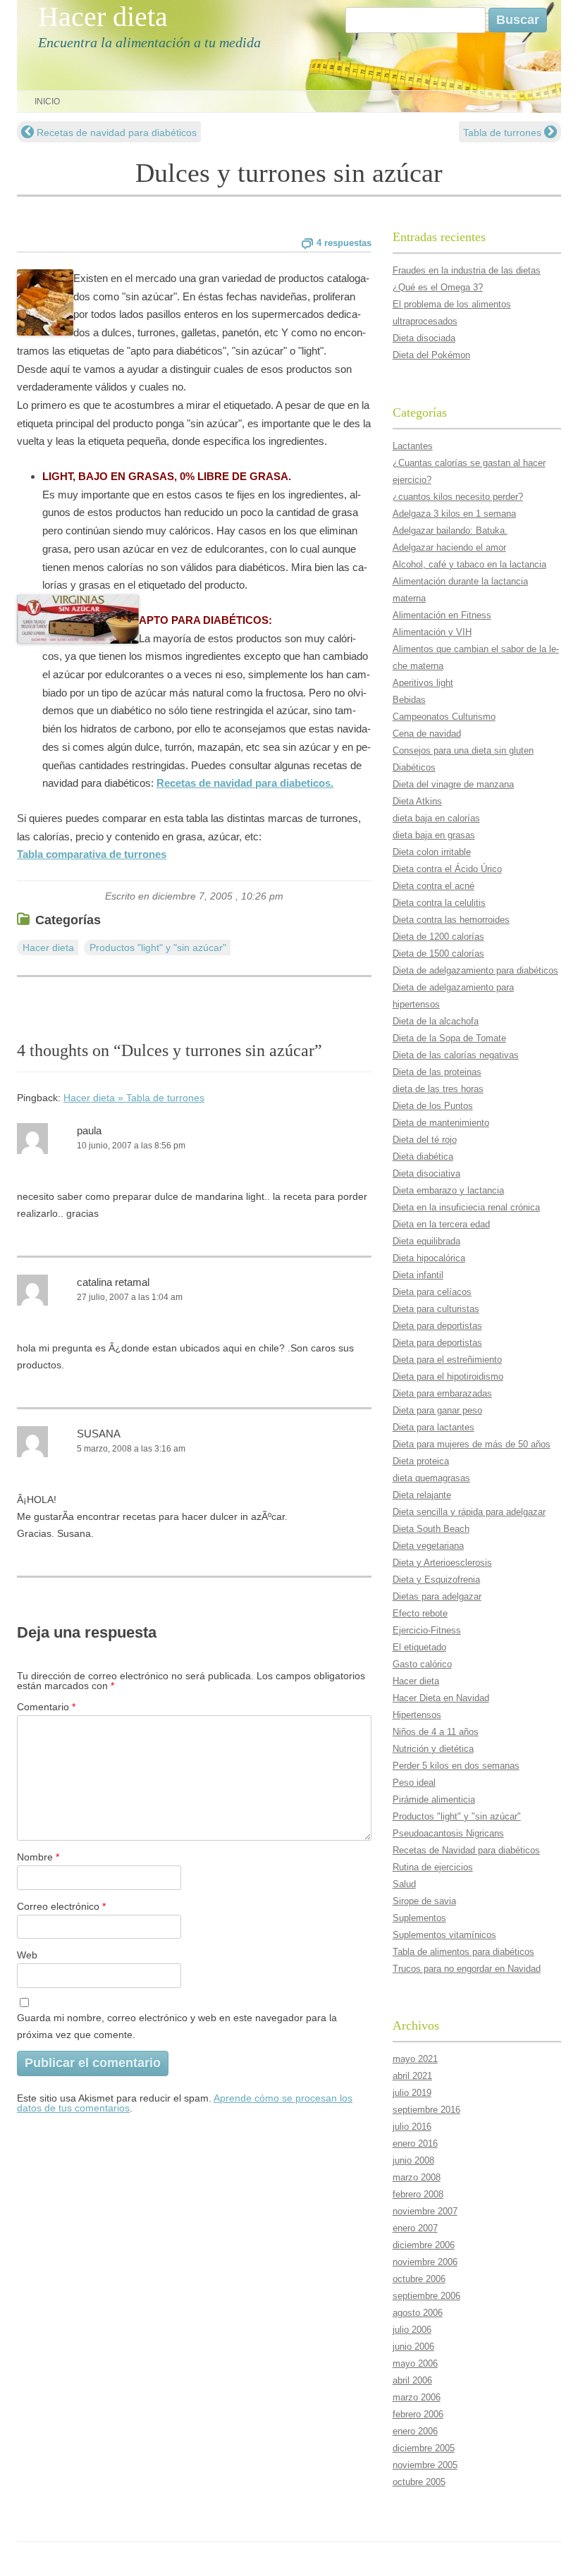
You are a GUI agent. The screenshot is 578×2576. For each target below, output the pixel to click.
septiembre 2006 (426, 2296)
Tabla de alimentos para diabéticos (463, 1952)
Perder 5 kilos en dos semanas (456, 1766)
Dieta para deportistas (437, 1326)
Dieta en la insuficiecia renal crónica (466, 1207)
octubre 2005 (419, 2482)
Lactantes (413, 446)
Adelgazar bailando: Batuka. (450, 530)
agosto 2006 (418, 2313)
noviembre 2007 (425, 2211)
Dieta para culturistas (436, 1309)
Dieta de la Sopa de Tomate (449, 1038)
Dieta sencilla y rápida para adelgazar (469, 1512)
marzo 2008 (417, 2177)
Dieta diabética (423, 1157)
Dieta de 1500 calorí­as (438, 953)
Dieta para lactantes (433, 1427)
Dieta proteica (421, 1461)
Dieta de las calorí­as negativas (456, 1055)
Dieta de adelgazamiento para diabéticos (475, 970)
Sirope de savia (424, 1901)
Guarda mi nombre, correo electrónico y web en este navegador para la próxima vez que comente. (177, 2026)
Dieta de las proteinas (437, 1072)
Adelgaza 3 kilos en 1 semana (454, 514)
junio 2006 (413, 2347)
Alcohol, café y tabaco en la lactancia (469, 564)
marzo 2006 (417, 2397)
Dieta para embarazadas (442, 1393)
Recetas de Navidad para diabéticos (466, 1850)
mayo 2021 (415, 2059)
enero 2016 (415, 2143)
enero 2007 (415, 2228)
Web (27, 1955)
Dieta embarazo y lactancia (448, 1190)
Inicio (47, 102)
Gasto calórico (422, 1664)
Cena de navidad (427, 734)
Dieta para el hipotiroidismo (448, 1376)
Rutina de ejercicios (433, 1867)
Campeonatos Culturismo (444, 717)
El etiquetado (419, 1647)
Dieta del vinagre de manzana (453, 784)
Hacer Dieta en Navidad (441, 1698)
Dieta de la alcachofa (436, 1021)
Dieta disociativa (426, 1173)
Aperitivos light (423, 683)
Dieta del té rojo (425, 1140)
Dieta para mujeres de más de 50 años (472, 1444)
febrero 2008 (418, 2194)
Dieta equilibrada (426, 1241)
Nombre (38, 1857)
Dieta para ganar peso (437, 1410)
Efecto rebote (420, 1613)
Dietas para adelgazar (437, 1596)
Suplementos (419, 1918)
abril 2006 (412, 2380)
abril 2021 (412, 2076)
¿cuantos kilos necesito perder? (458, 497)
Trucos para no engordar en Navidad (467, 1969)
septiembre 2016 (426, 2110)
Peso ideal (414, 1783)
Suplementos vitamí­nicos (444, 1935)
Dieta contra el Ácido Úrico (447, 869)
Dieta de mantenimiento (441, 1123)
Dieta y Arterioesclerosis (442, 1563)
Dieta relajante (422, 1495)
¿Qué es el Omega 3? (438, 287)
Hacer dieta (103, 17)
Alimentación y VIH (432, 632)
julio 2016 (412, 2127)
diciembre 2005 (424, 2448)
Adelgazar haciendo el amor (449, 547)
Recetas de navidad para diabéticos (115, 133)
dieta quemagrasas (431, 1478)
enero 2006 (415, 2431)
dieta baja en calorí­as (436, 818)
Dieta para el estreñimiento (447, 1360)
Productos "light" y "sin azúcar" (158, 947)
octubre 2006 (419, 2279)
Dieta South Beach (431, 1529)
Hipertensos (417, 1715)
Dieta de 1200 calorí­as (438, 937)
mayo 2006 (415, 2363)
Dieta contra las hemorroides (451, 920)
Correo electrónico (61, 1906)
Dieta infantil (418, 1275)
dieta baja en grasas (434, 835)
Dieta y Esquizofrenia (436, 1580)
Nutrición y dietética (433, 1749)
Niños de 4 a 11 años (436, 1732)
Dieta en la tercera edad (441, 1224)
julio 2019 (412, 2093)
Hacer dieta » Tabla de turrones (134, 1098)
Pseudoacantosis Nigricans (448, 1833)
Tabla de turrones (504, 133)
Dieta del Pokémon (431, 355)
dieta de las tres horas (438, 1089)
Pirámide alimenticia (434, 1799)
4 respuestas (344, 243)
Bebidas (409, 700)
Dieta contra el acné (433, 886)
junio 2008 (413, 2160)
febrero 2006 (418, 2414)
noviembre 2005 (425, 2465)
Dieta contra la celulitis (439, 903)
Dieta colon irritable (432, 852)
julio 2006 (412, 2330)
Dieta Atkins (417, 801)
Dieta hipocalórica (429, 1258)
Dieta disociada (424, 338)
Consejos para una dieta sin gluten (463, 750)
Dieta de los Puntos (433, 1106)
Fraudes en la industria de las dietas (467, 270)
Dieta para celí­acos (432, 1292)
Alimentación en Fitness (442, 615)
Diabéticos (414, 767)
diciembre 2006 (424, 2245)
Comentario (46, 1707)
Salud (404, 1884)
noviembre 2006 (425, 2262)
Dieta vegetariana (428, 1546)
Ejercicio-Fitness (427, 1630)
